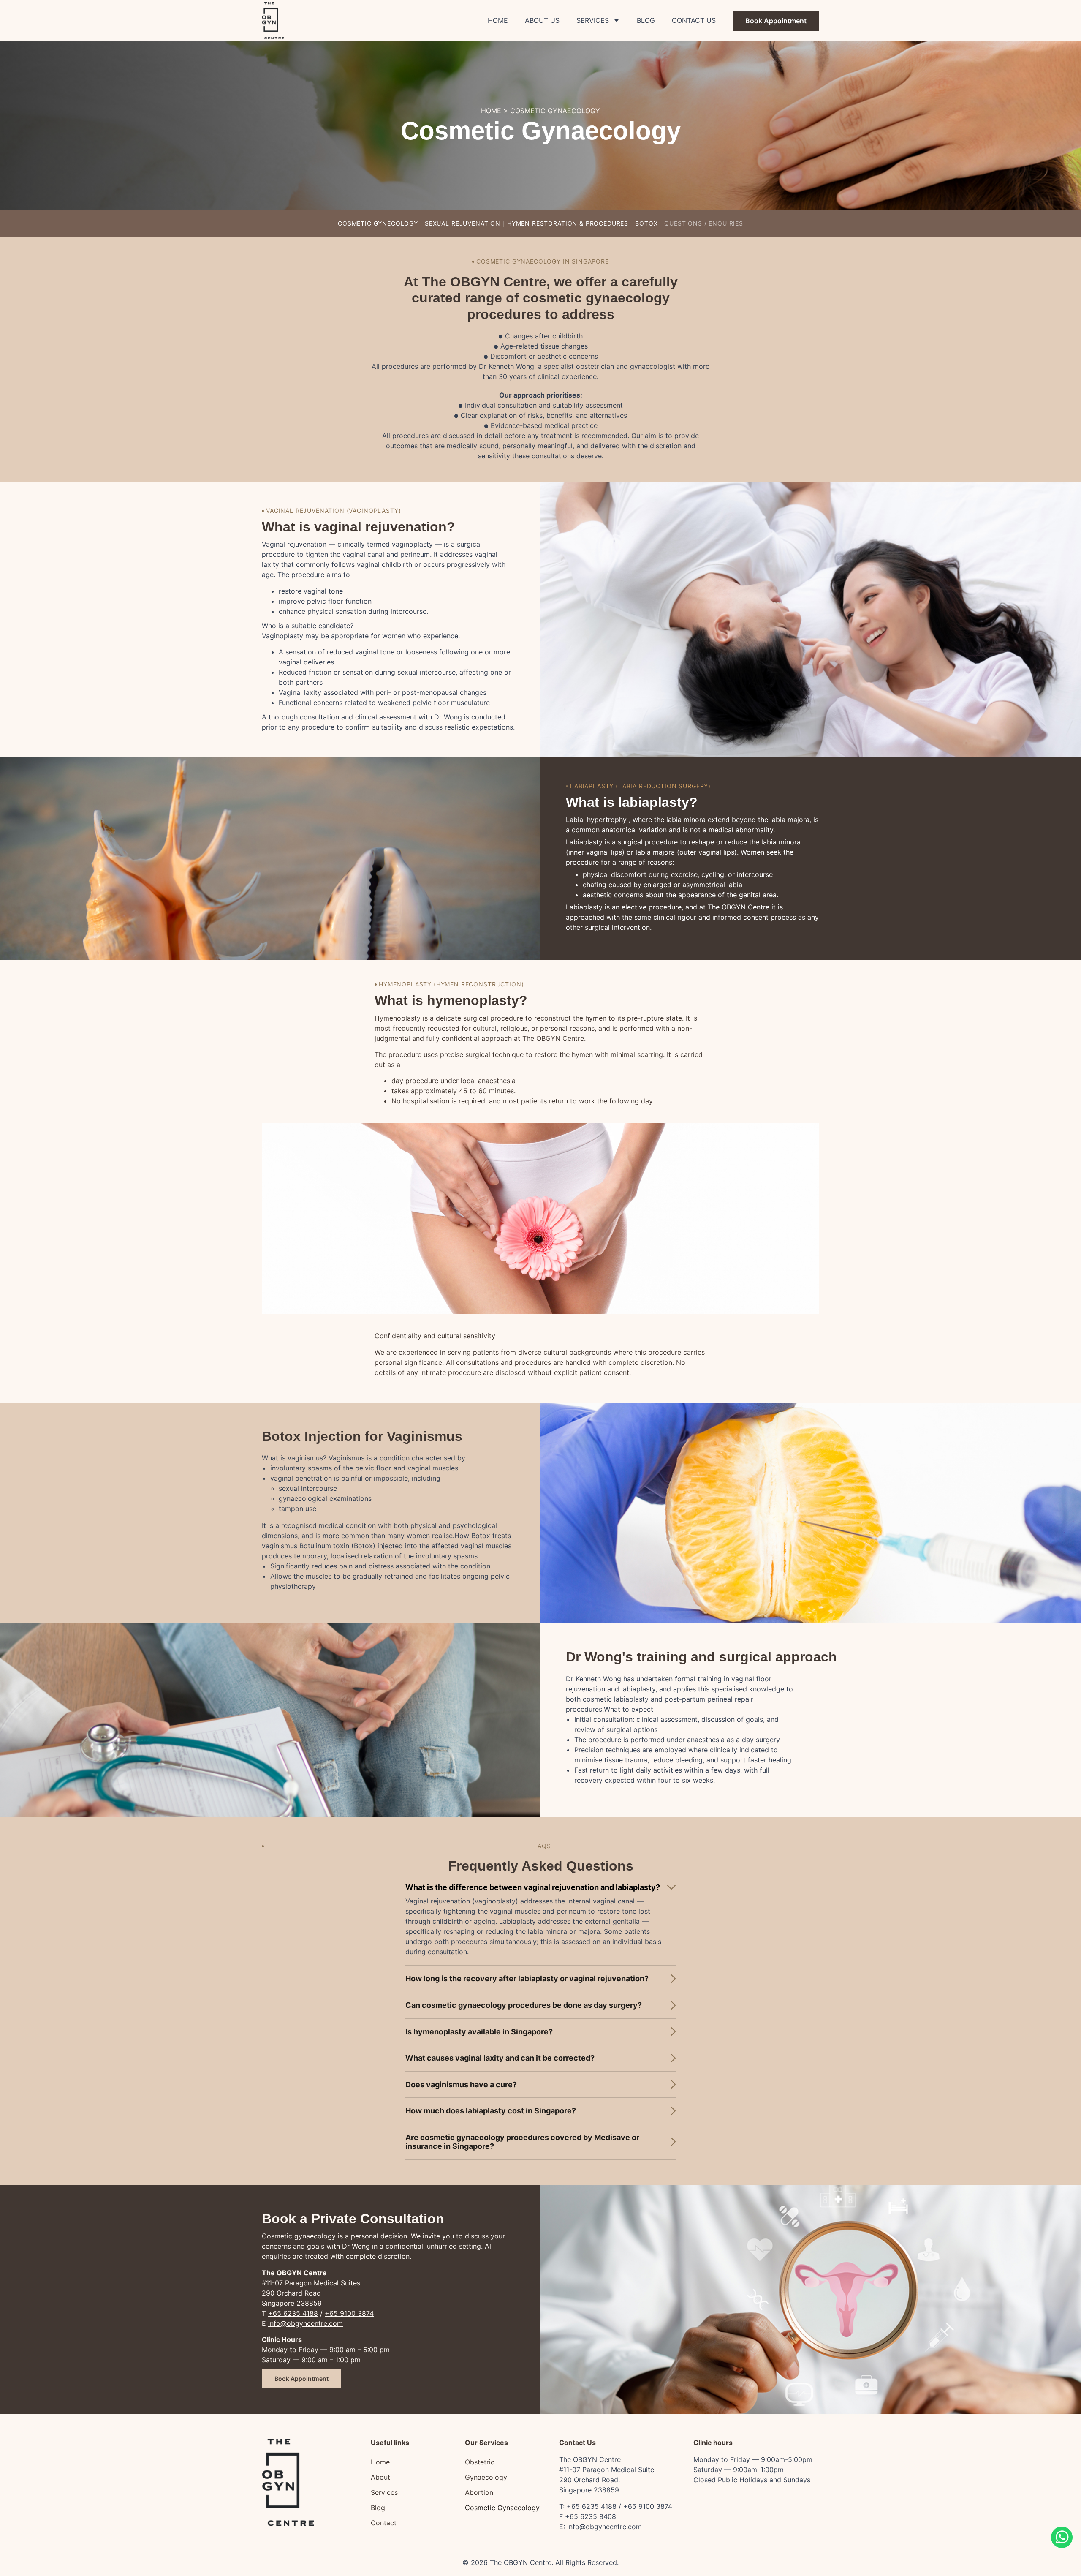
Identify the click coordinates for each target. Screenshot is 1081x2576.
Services (593, 20)
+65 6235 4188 (293, 2313)
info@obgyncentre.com (306, 2323)
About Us (542, 20)
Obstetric (480, 2462)
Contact (384, 2523)
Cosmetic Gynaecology (502, 2508)
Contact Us (694, 20)
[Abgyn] (273, 21)
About (380, 2477)
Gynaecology (486, 2477)
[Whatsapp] (1062, 2546)
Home (498, 20)
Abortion (479, 2492)
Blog (646, 20)
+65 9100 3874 (349, 2313)
